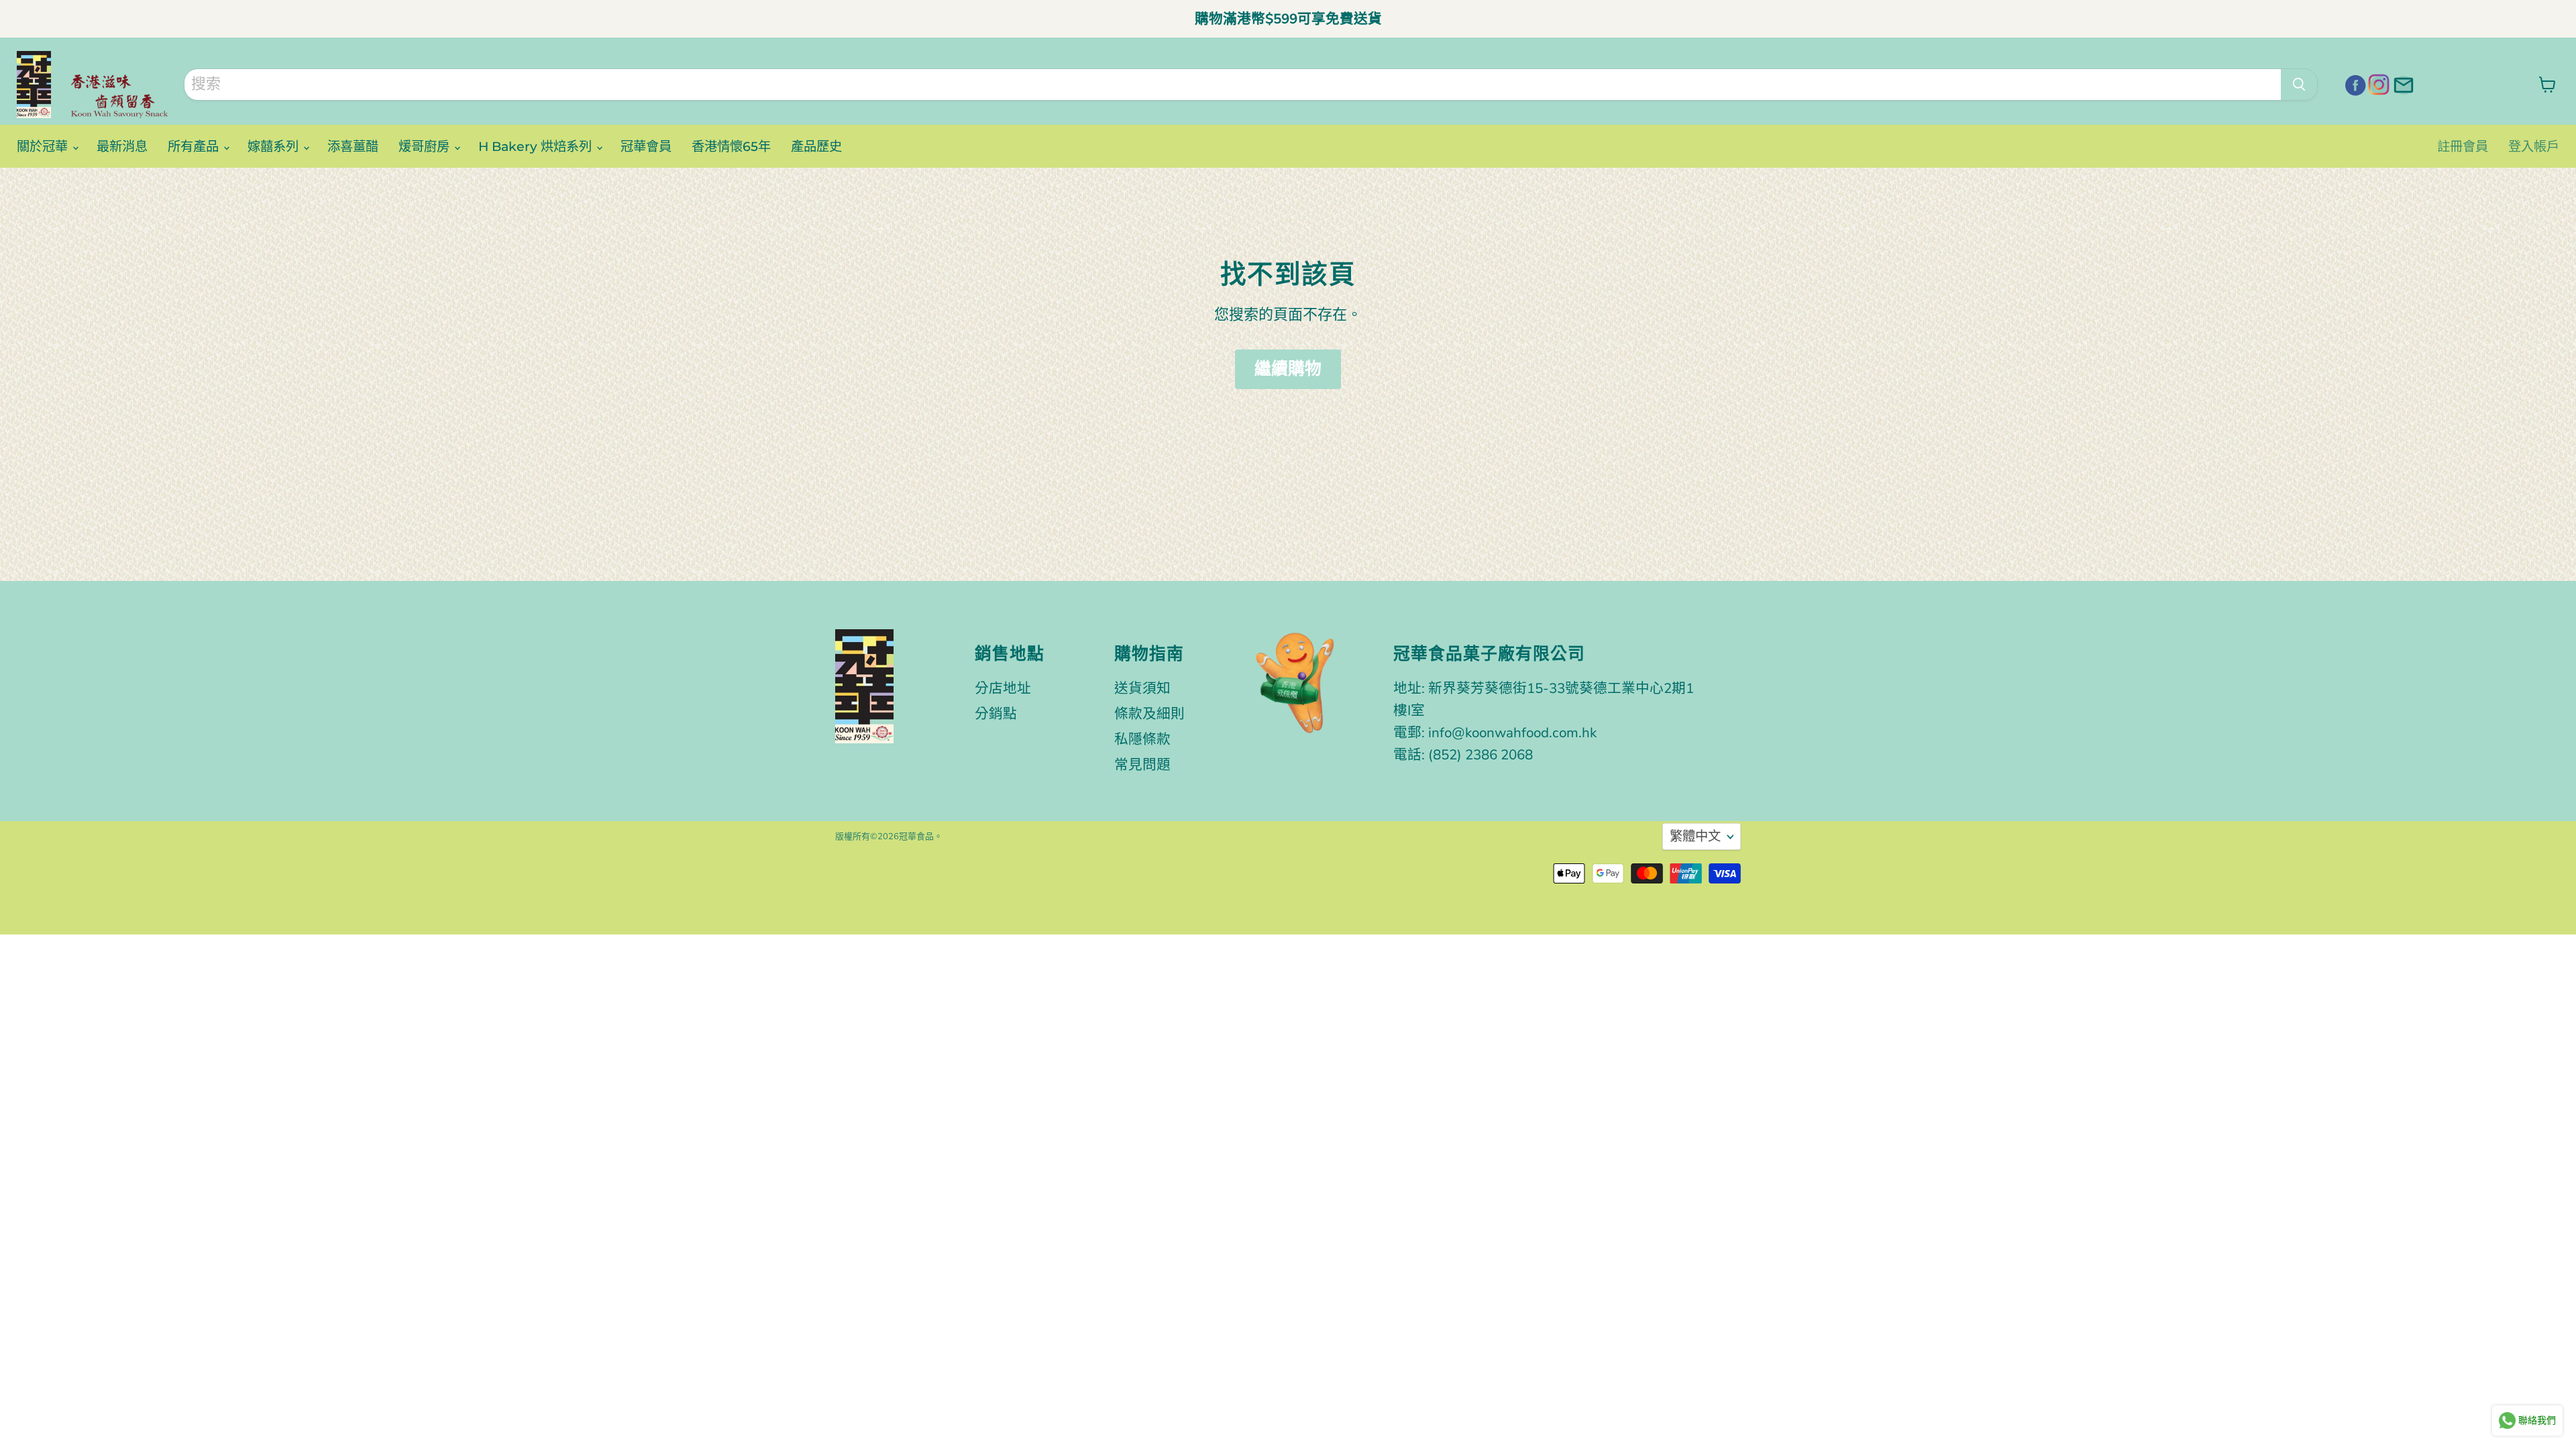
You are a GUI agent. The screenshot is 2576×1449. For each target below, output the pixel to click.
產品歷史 (816, 146)
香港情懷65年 (731, 146)
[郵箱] (2402, 83)
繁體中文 (1695, 837)
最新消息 (122, 146)
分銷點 (996, 714)
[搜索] (2299, 85)
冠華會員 (646, 146)
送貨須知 (1142, 688)
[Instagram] (2377, 83)
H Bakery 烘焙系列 (537, 146)
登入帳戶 (2534, 146)
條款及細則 (1149, 714)
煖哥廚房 (426, 146)
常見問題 (1142, 765)
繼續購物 (1288, 369)
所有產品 (195, 146)
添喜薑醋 (353, 146)
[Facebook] (2353, 83)
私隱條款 (1142, 739)
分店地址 (1003, 688)
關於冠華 (44, 146)
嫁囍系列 (275, 146)
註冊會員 (2463, 146)
